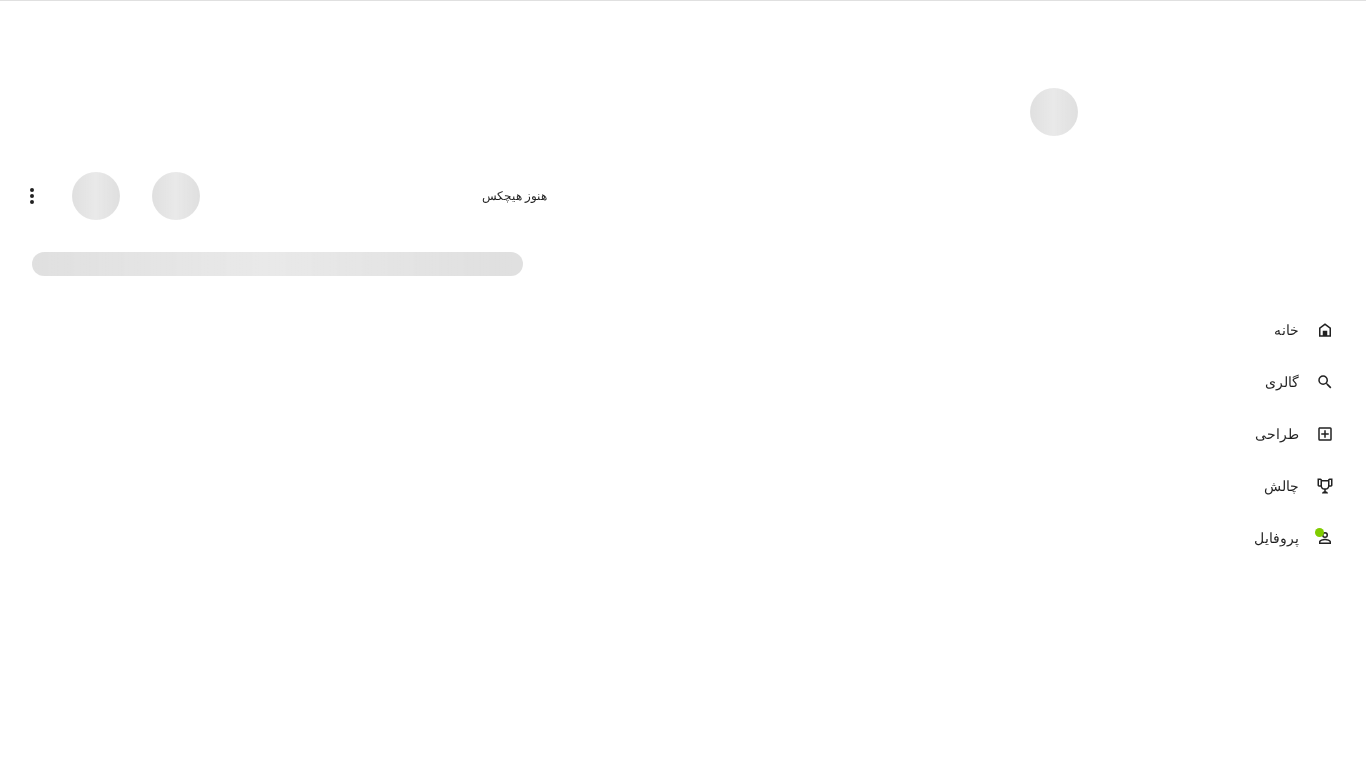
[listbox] (1238, 436)
